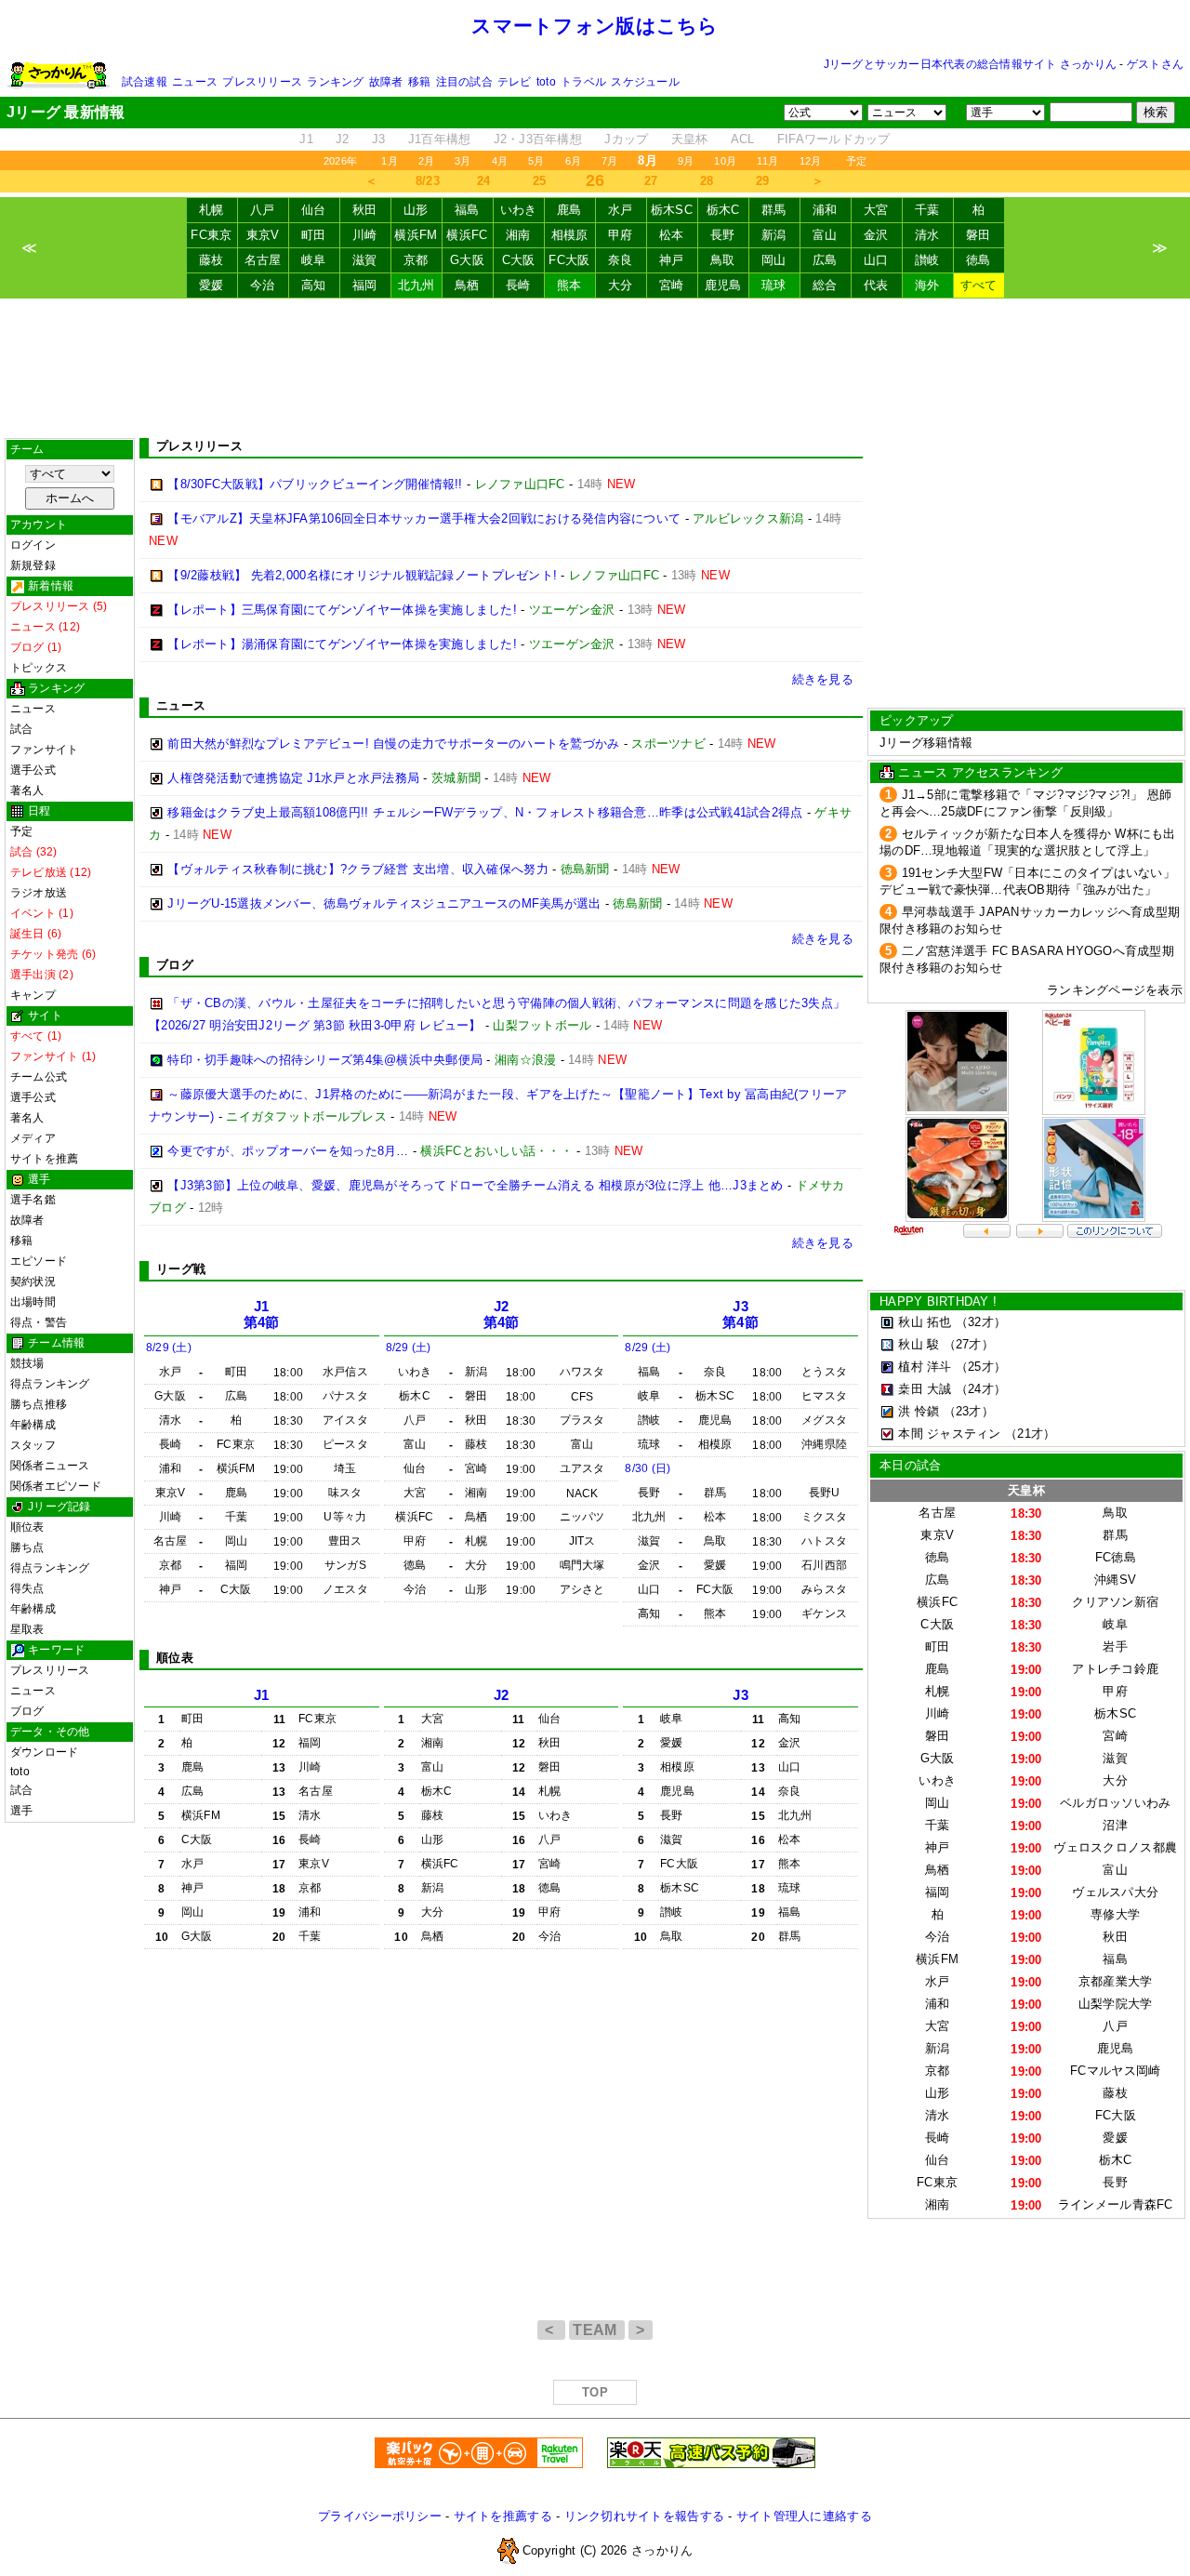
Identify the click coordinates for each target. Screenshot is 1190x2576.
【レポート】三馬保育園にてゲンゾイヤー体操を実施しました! (342, 610)
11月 (768, 161)
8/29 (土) (169, 1348)
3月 (463, 161)
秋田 (365, 210)
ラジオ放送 (39, 893)
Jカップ (626, 139)
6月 (573, 161)
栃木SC (672, 210)
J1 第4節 (262, 1315)
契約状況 (33, 1281)
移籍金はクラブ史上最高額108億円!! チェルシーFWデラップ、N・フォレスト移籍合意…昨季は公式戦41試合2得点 (485, 812)
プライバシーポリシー (380, 2516)
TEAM (597, 2330)
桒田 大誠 (925, 1389)
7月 (609, 161)
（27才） (969, 1344)
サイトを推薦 (44, 1159)
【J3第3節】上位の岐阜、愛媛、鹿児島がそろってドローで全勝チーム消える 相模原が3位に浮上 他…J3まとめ (475, 1185)
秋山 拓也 (925, 1322)
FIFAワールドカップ (834, 139)
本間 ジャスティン (949, 1434)
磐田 (978, 235)
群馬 (774, 210)
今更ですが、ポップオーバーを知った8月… (288, 1151)
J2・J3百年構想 (538, 139)
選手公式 (33, 770)
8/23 (428, 181)
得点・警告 (39, 1322)
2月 (426, 161)
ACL (743, 139)
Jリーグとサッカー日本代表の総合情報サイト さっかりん (970, 64)
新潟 (774, 235)
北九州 (416, 285)
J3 (379, 139)
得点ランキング (50, 1384)
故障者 (386, 82)
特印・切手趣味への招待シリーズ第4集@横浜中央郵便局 (325, 1060)
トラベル (583, 82)
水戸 (621, 210)
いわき (519, 210)
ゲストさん (1155, 64)
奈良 (621, 260)
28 (707, 181)
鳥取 (723, 260)
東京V (263, 235)
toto (546, 82)
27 (651, 181)
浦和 (825, 210)
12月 (811, 161)
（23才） (969, 1411)
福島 (467, 210)
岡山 (774, 260)
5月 (536, 161)
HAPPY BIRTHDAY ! (938, 1301)
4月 (500, 161)
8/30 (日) (648, 1468)
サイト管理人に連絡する (804, 2516)
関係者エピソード (56, 1486)
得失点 (27, 1588)
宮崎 (672, 285)
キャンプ (33, 995)
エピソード (39, 1261)
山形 (416, 210)
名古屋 (263, 260)
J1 (306, 139)
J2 (343, 139)
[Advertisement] (595, 368)
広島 (825, 260)
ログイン (33, 545)
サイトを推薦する (503, 2516)
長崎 (518, 285)
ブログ (27, 1711)
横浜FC (467, 235)
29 (763, 181)
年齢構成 (33, 1425)
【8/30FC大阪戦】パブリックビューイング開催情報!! (315, 484)
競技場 (27, 1363)
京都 (416, 260)
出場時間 (33, 1302)
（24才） (981, 1389)
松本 (672, 235)
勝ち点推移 (39, 1404)
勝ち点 (27, 1547)
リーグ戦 (181, 1269)
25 (540, 181)
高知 (314, 285)
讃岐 (927, 260)
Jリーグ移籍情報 (926, 743)
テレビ (515, 82)
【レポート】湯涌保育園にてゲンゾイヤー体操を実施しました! (342, 644)
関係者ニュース (50, 1466)
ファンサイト (44, 750)
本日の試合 (910, 1465)
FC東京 (211, 235)
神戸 (672, 260)
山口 (876, 260)
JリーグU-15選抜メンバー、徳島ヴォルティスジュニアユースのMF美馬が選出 (384, 903)
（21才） (1030, 1434)
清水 (927, 235)
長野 (723, 235)
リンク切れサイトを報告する (644, 2516)
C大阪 (519, 260)
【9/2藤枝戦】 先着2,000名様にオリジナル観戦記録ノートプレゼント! (362, 575)
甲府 (621, 235)
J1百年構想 (440, 139)
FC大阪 (569, 260)
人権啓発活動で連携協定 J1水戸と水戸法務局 (293, 778)
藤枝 (212, 260)
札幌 (212, 210)
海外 (927, 285)
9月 (686, 161)
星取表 (27, 1629)
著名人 (27, 790)
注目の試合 (464, 82)
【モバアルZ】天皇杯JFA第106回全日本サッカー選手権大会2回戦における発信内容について (424, 518)
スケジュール (645, 82)
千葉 (927, 210)
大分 (621, 285)
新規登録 (33, 565)
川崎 (365, 235)
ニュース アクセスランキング (980, 772)
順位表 (27, 1527)
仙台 (314, 210)
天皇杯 (690, 139)
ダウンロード (44, 1752)
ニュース (195, 82)
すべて (979, 285)
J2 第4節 (502, 1315)
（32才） (981, 1322)
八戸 (263, 210)
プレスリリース (262, 82)
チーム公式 (39, 1077)
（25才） (981, 1367)
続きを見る (823, 679)
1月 (389, 161)
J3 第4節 (740, 1315)
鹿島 (569, 210)
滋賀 (365, 260)
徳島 (978, 260)
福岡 (365, 285)
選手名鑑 (33, 1200)
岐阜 (314, 260)
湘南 (518, 235)
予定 (856, 161)
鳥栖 (467, 285)
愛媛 (212, 285)
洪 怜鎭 (919, 1411)
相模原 (570, 235)
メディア (33, 1138)
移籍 (419, 82)
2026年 (340, 161)
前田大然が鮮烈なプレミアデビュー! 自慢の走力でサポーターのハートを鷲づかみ (393, 744)
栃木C (723, 210)
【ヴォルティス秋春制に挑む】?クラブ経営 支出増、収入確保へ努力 (358, 869)
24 (484, 181)
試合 (21, 729)
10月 (725, 161)
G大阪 (467, 260)
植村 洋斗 (925, 1367)
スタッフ (33, 1445)
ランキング (335, 82)
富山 (825, 235)
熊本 (569, 285)
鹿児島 (723, 285)
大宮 (876, 210)
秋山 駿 (919, 1344)
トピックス (39, 668)
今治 (263, 285)
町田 (314, 235)
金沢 (876, 235)
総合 (825, 285)
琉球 (774, 285)
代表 (876, 285)
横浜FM (416, 235)
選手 (21, 1811)
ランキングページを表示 (1115, 990)
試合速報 (145, 82)
